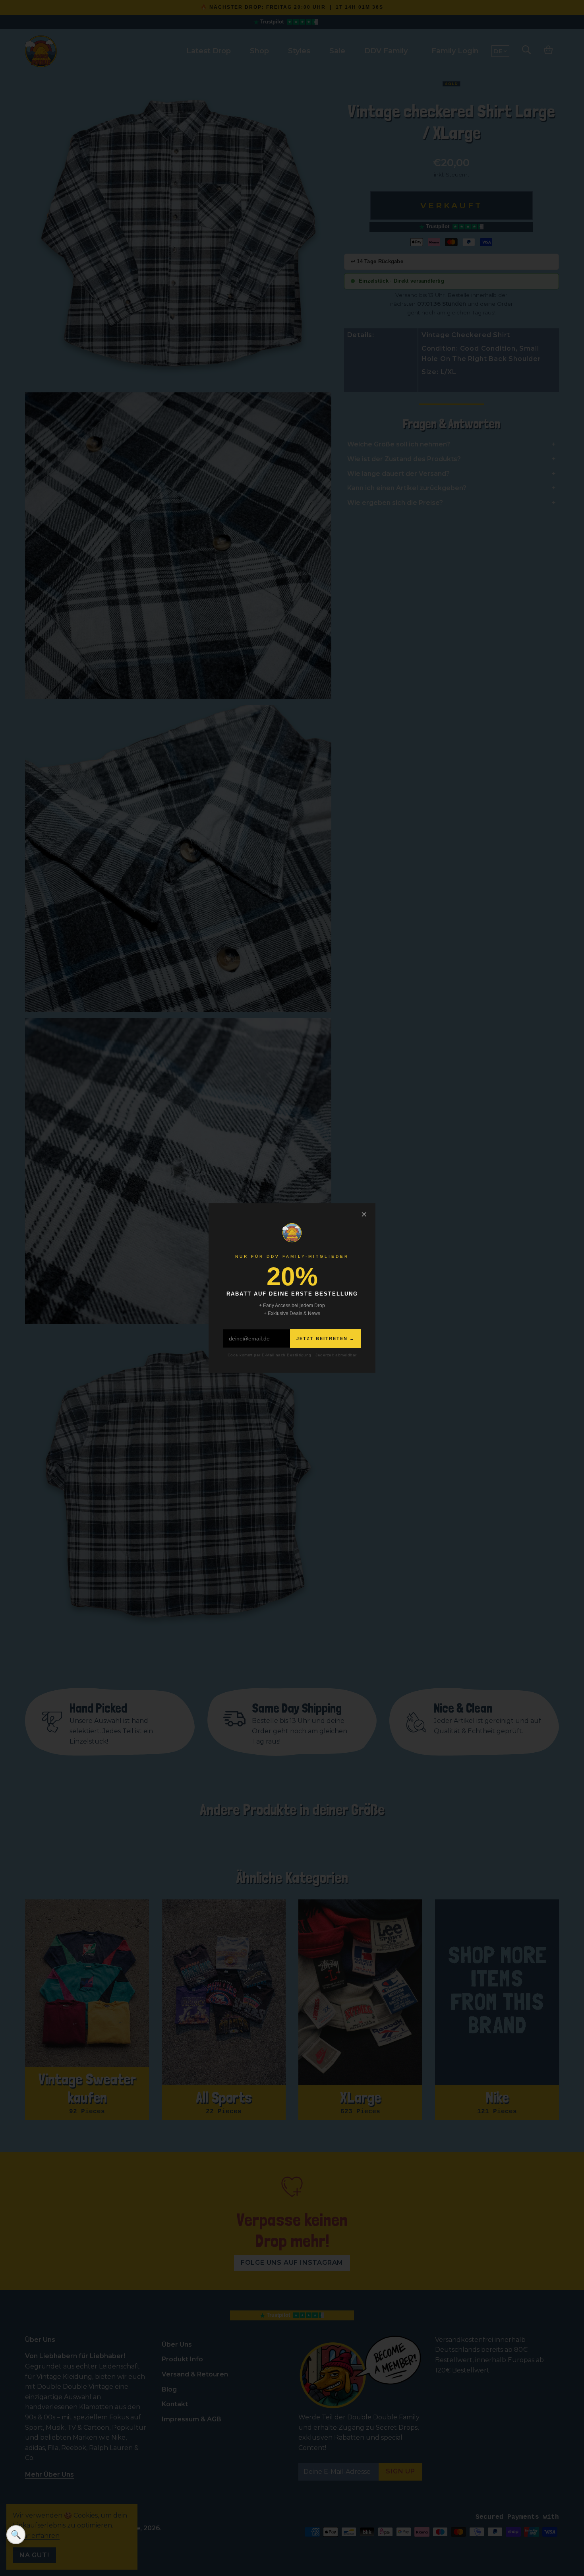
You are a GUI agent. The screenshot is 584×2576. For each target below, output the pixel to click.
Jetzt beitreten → (326, 1338)
